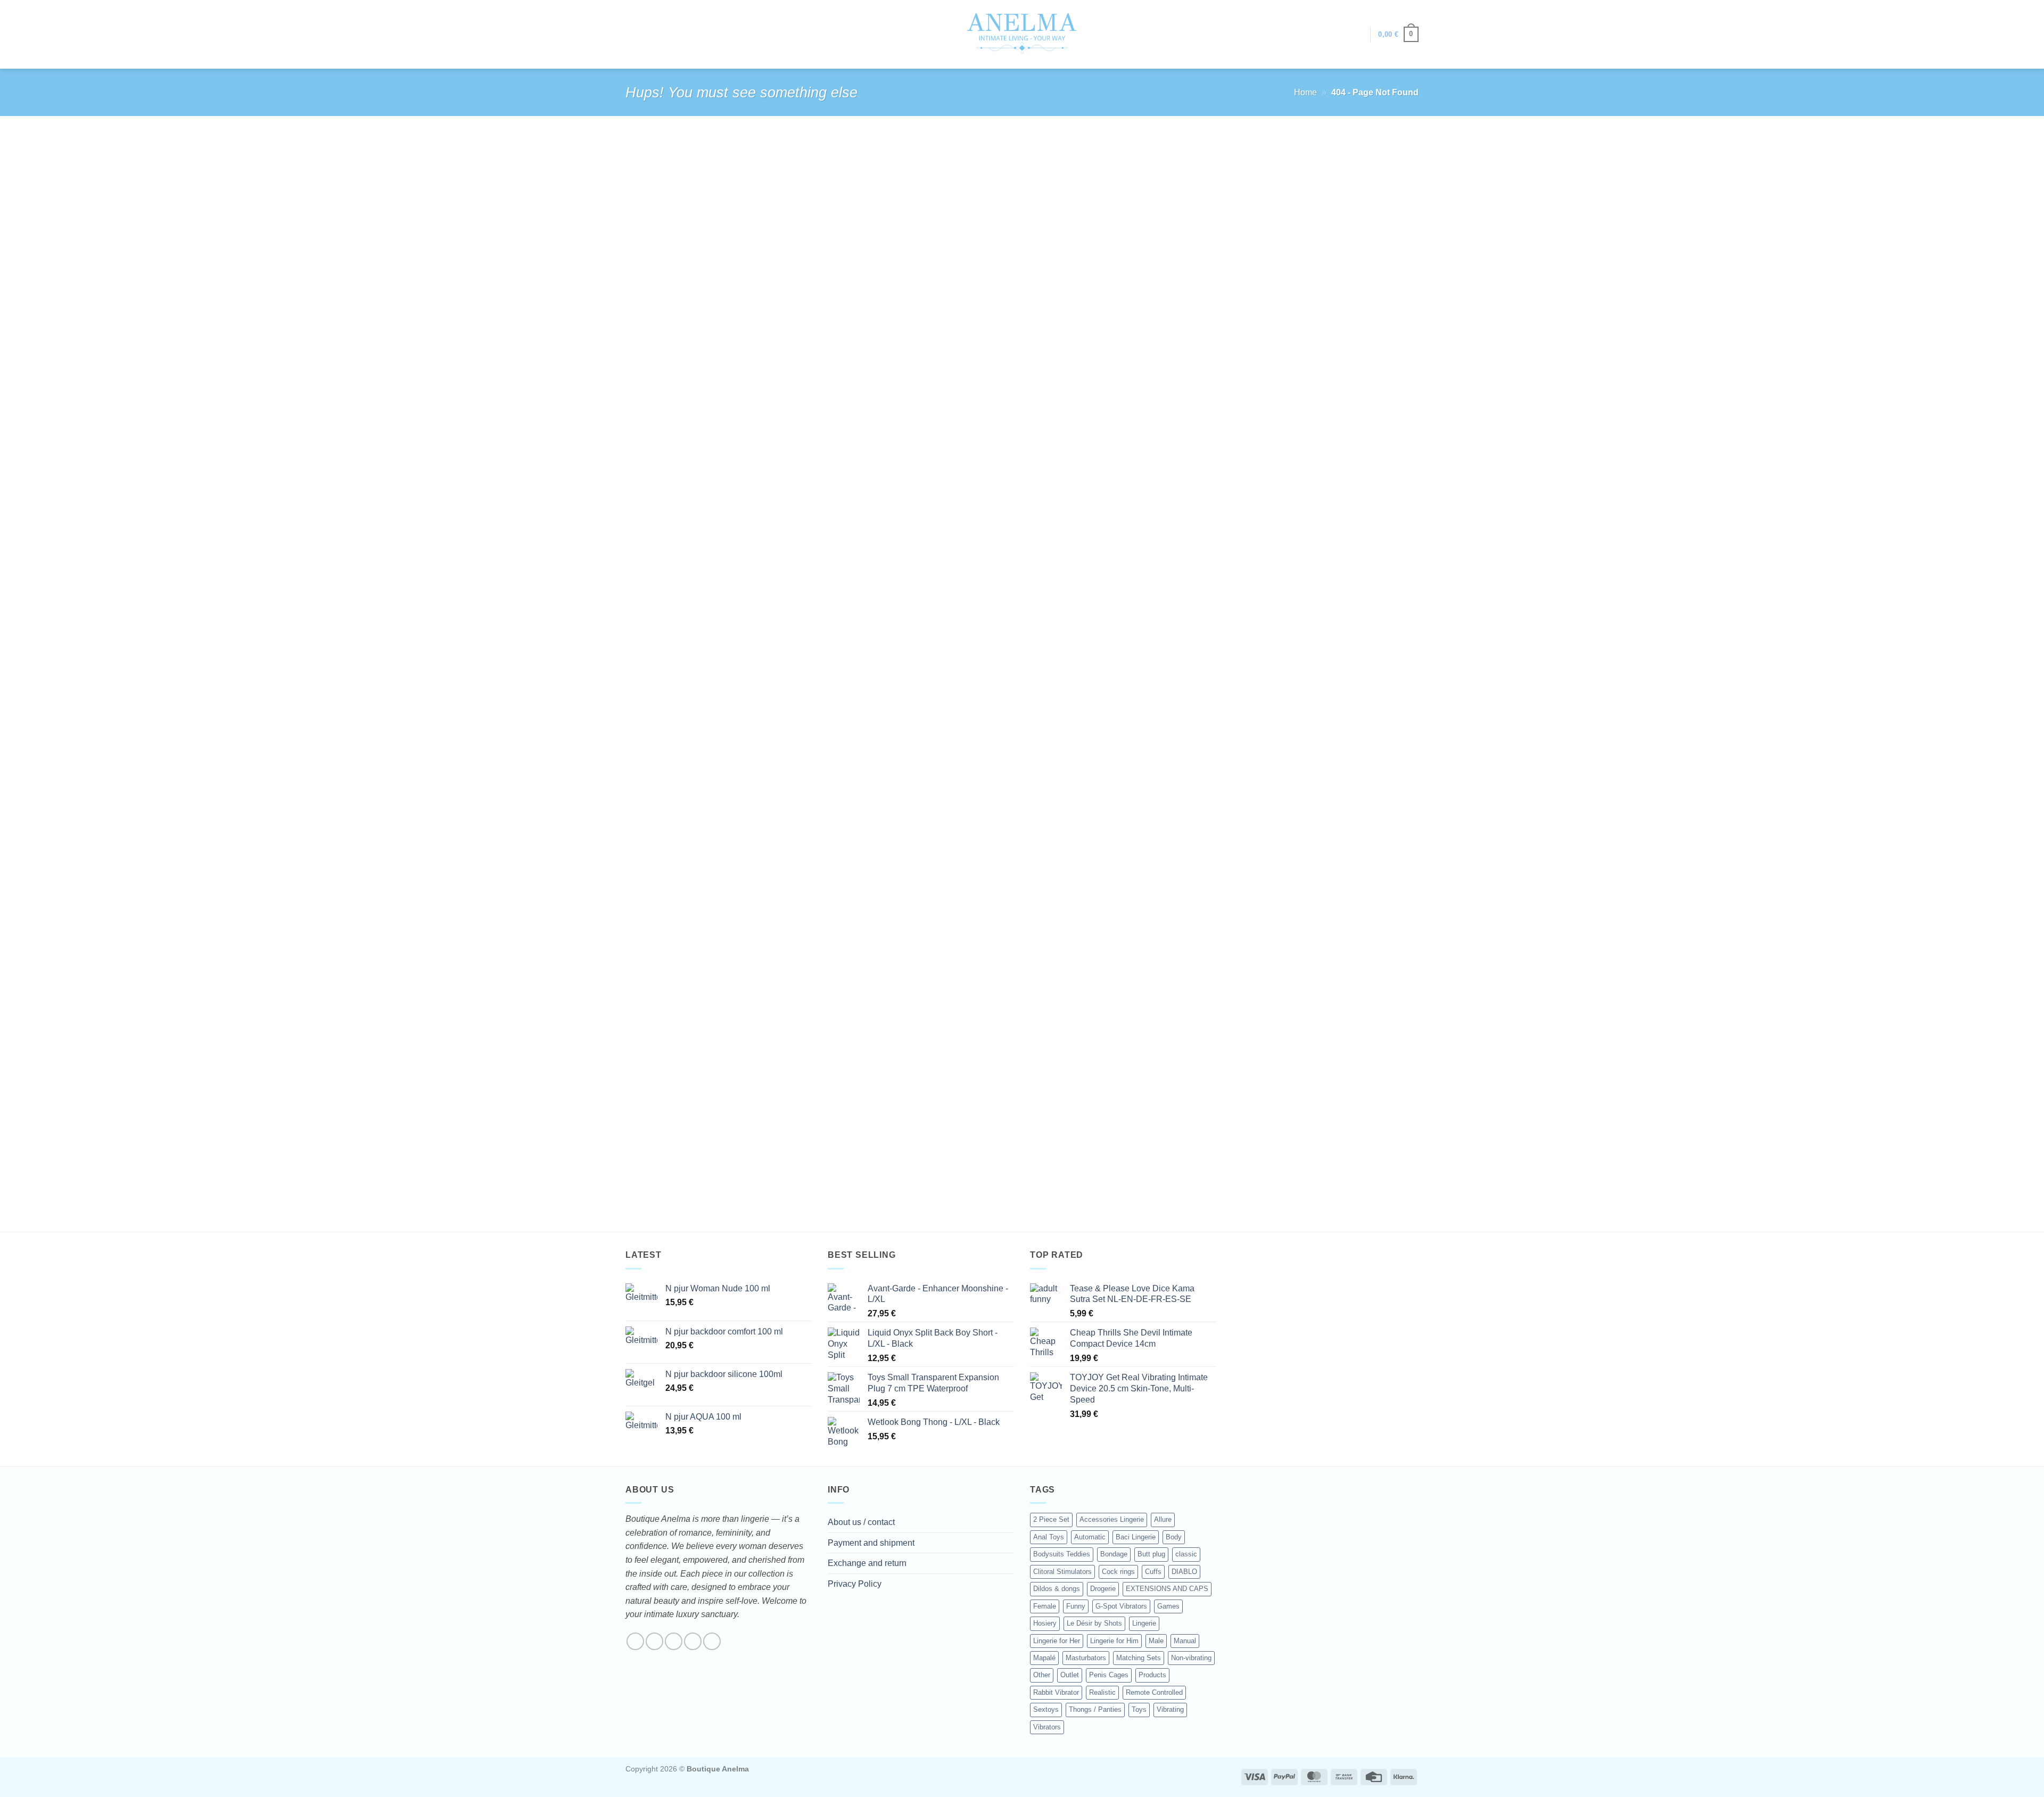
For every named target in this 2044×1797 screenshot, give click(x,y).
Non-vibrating (1191, 1658)
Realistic (1102, 1692)
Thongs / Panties (1095, 1709)
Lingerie (1144, 1623)
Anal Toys (1049, 1537)
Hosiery (1045, 1623)
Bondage (1114, 1554)
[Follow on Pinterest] (712, 1641)
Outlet (1070, 1675)
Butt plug (1151, 1554)
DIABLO (1184, 1572)
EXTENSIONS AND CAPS (1167, 1589)
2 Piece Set (1051, 1519)
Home (1305, 92)
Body (1174, 1537)
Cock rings (1118, 1572)
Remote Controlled (1154, 1692)
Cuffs (1153, 1572)
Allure (1163, 1519)
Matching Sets (1139, 1658)
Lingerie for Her (1057, 1641)
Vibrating (1170, 1709)
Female (1045, 1606)
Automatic (1090, 1537)
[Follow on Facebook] (635, 1641)
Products (1152, 1675)
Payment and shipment (871, 1543)
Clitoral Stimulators (1062, 1572)
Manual (1185, 1641)
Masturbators (1086, 1658)
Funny (1076, 1606)
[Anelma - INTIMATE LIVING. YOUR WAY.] (1022, 34)
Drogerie (1103, 1589)
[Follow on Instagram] (654, 1641)
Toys (1139, 1709)
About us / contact (861, 1522)
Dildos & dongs (1057, 1589)
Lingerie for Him (1114, 1641)
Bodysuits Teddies (1062, 1554)
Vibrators (1047, 1727)
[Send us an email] (693, 1641)
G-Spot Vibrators (1121, 1606)
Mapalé (1044, 1658)
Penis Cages (1109, 1675)
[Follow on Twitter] (674, 1641)
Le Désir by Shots (1094, 1623)
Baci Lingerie (1136, 1537)
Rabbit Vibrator (1056, 1692)
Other (1042, 1675)
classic (1186, 1554)
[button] (1357, 35)
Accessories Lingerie (1112, 1519)
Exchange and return (867, 1563)
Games (1168, 1606)
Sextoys (1046, 1709)
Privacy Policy (855, 1584)
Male (1156, 1641)
